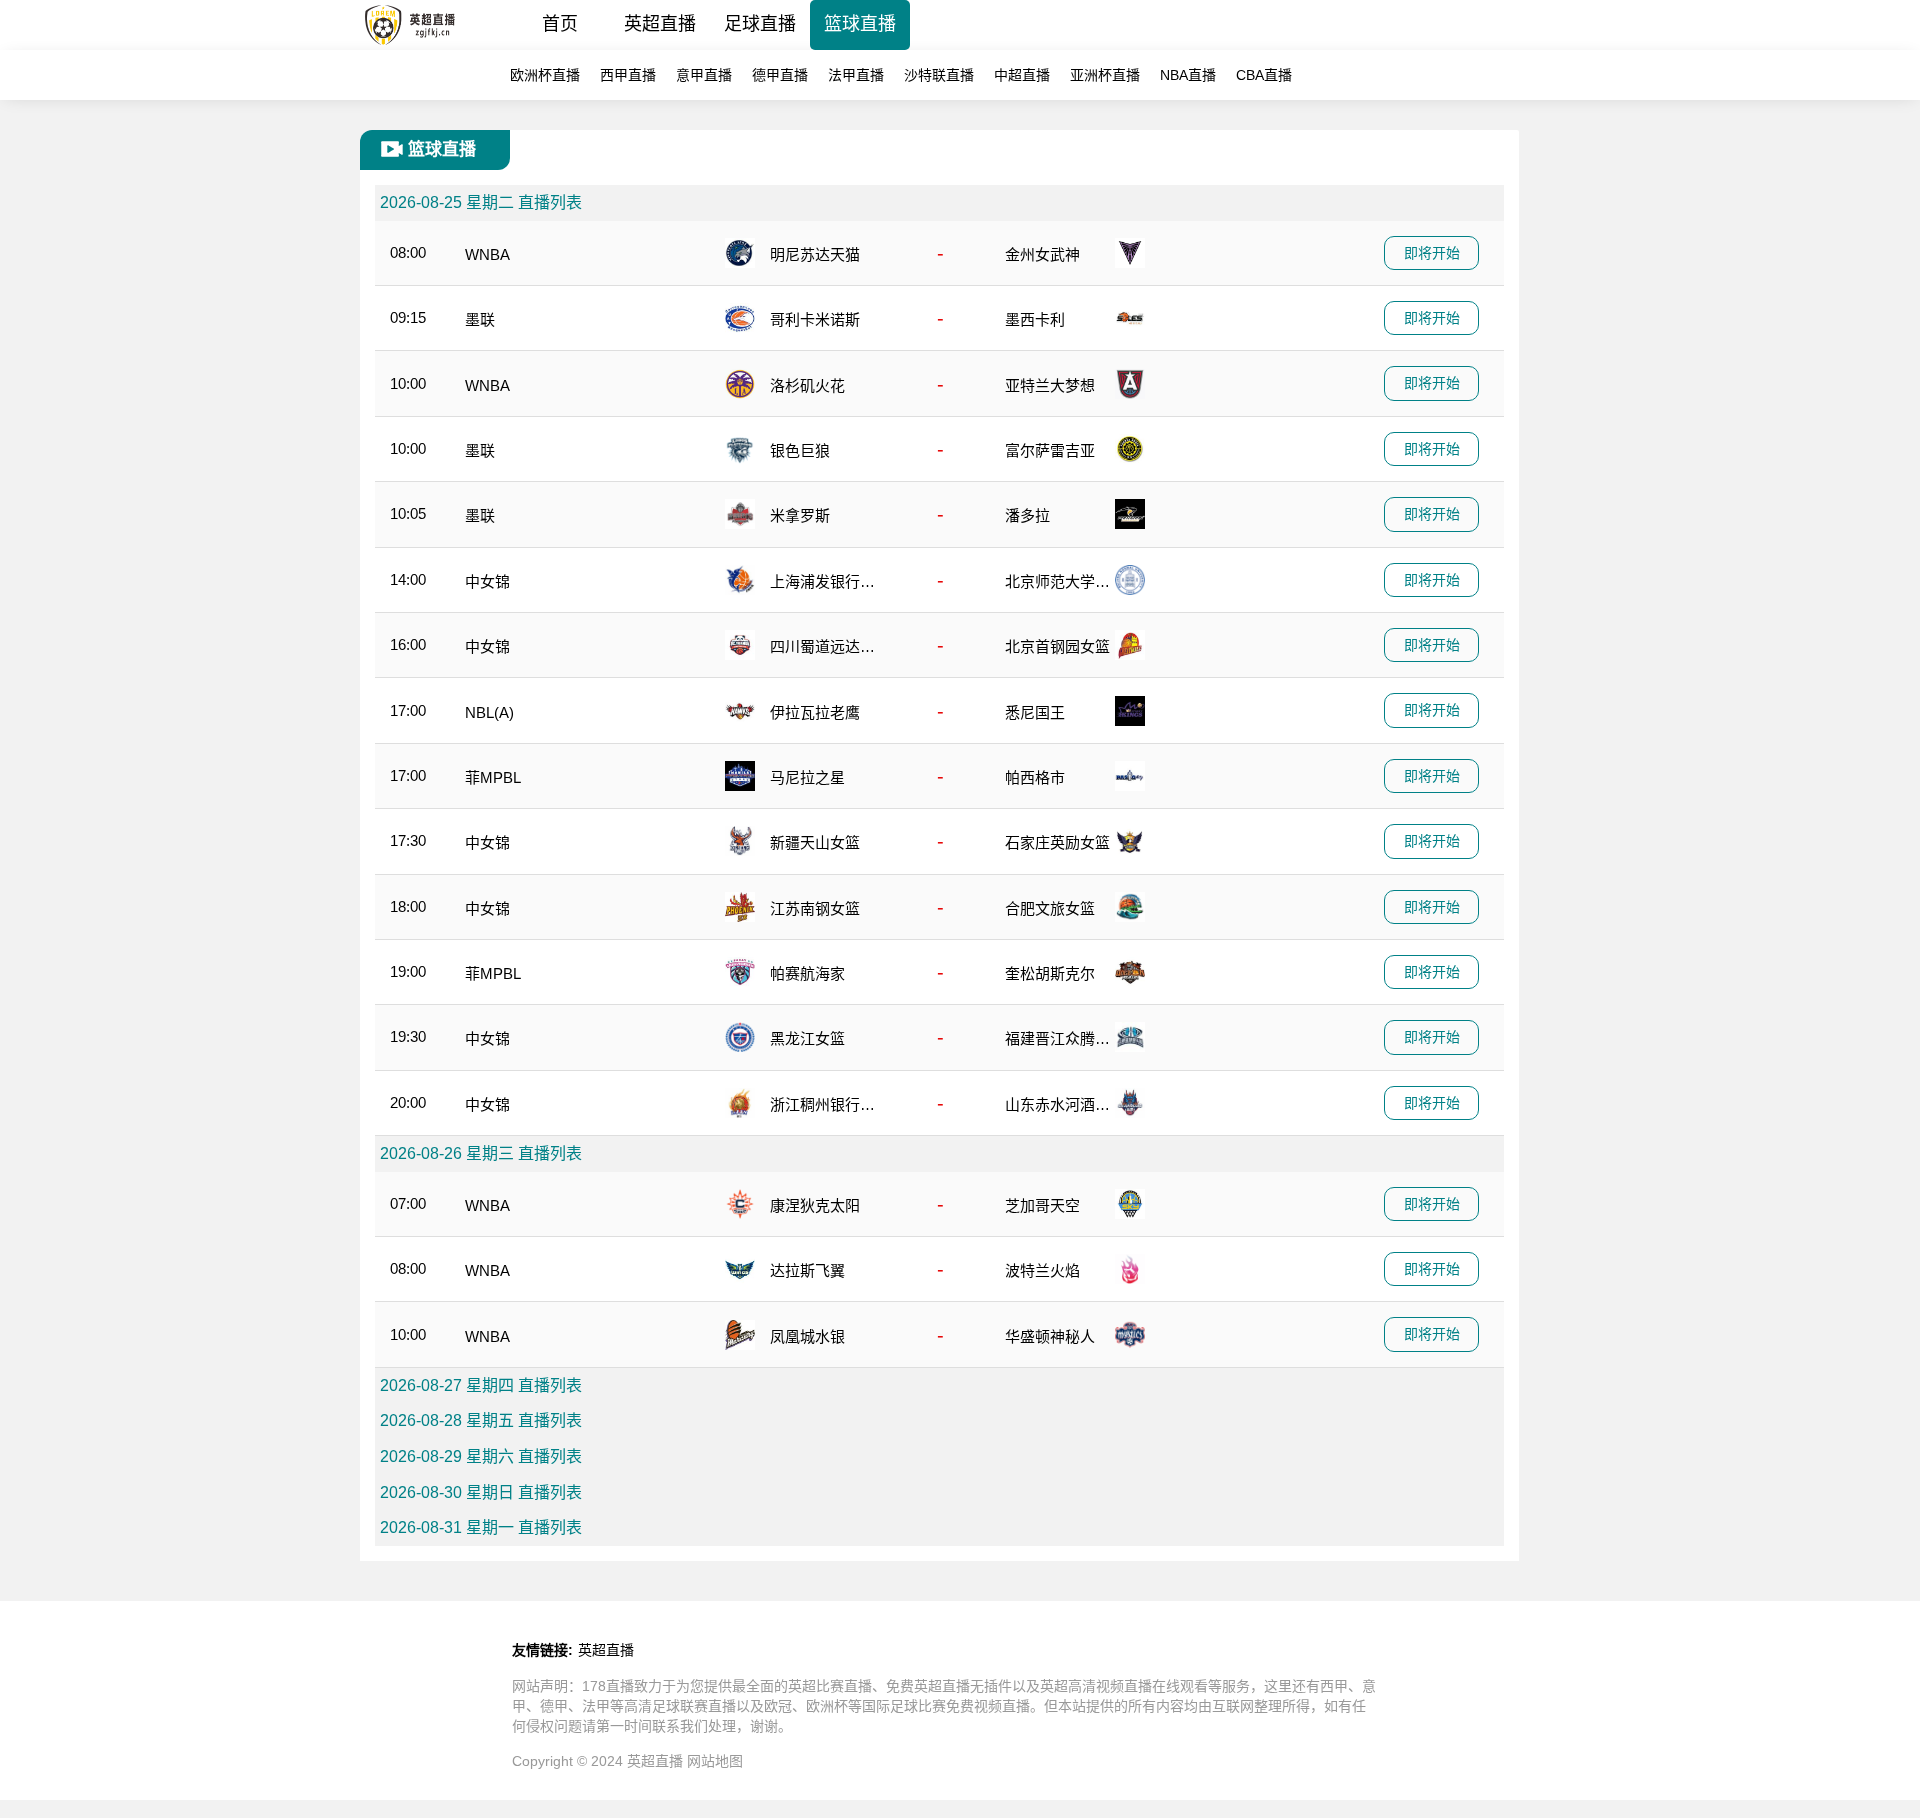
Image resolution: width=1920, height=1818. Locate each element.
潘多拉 (1027, 515)
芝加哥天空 (1042, 1205)
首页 (560, 24)
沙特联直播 (939, 75)
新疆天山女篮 (815, 842)
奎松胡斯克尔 (1050, 973)
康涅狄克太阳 (815, 1205)
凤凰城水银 (807, 1336)
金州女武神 (1042, 254)
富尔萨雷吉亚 (1050, 450)
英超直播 (660, 24)
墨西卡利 (1035, 319)
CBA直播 (1264, 75)
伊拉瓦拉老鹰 (815, 712)
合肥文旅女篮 (1050, 908)
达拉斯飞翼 (807, 1270)
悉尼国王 (1035, 712)
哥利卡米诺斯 (815, 319)
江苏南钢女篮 (815, 908)
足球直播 (760, 24)
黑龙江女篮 (807, 1038)
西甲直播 (628, 75)
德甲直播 (780, 75)
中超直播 (1022, 75)
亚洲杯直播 (1105, 75)
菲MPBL (493, 777)
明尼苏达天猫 (815, 254)
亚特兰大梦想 (1050, 385)
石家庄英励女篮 (1057, 842)
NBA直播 (1188, 75)
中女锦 (487, 581)
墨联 (480, 319)
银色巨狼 (800, 450)
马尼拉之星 (807, 777)
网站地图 (715, 1761)
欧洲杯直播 (545, 75)
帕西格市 (1035, 777)
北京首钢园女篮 (1057, 646)
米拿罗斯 (800, 515)
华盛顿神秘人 (1050, 1336)
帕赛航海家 (807, 973)
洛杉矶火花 (807, 385)
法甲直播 (856, 75)
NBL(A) (489, 712)
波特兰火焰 (1042, 1270)
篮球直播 (860, 24)
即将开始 (1432, 253)
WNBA (487, 254)
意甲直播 (704, 75)
